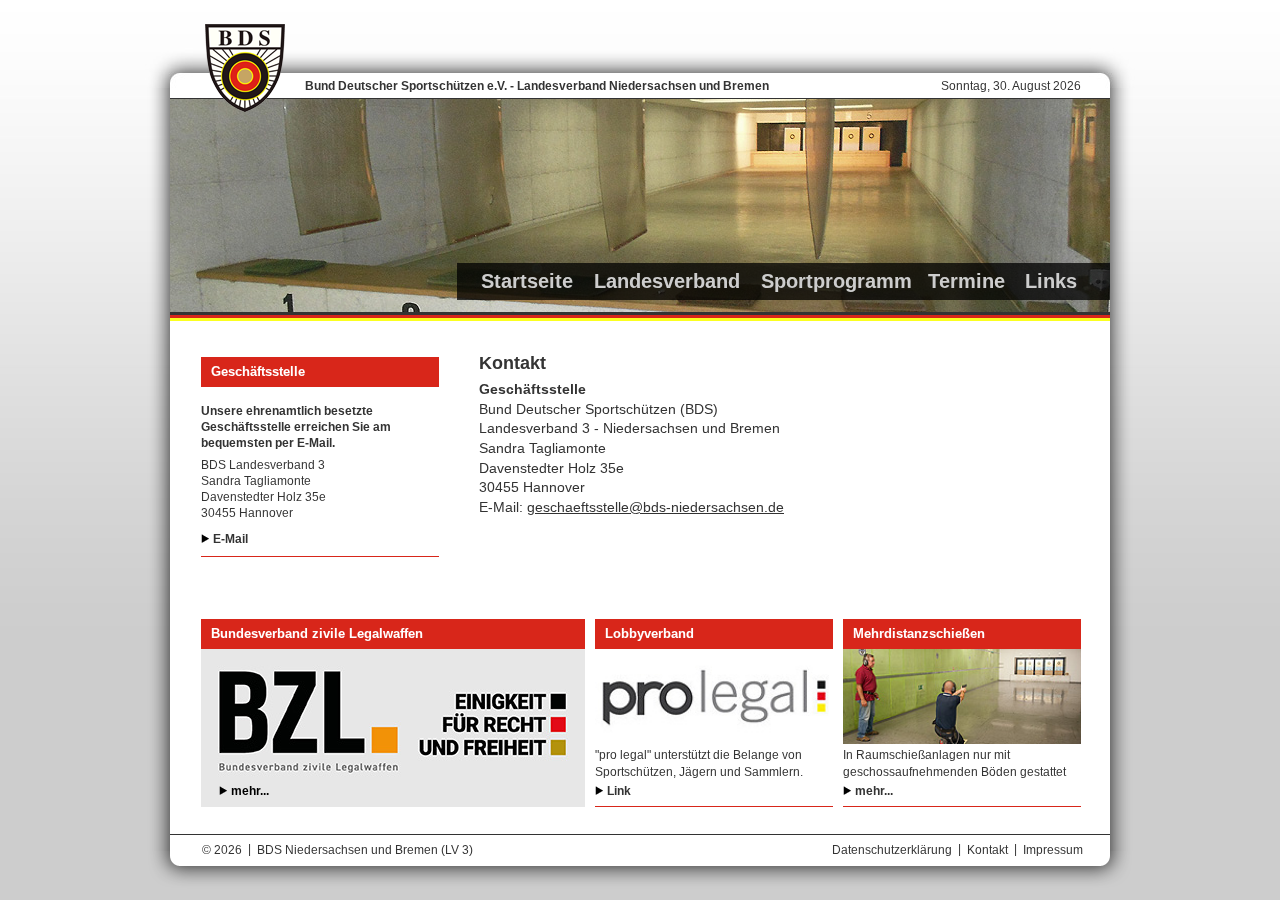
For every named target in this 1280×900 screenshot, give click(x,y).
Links (1051, 281)
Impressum (1053, 850)
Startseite (527, 281)
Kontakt (987, 850)
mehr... (250, 791)
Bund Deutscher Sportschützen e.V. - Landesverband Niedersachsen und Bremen (537, 86)
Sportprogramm (836, 281)
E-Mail (230, 539)
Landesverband (667, 281)
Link (619, 791)
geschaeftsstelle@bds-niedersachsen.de (655, 507)
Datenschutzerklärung (892, 850)
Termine (966, 281)
